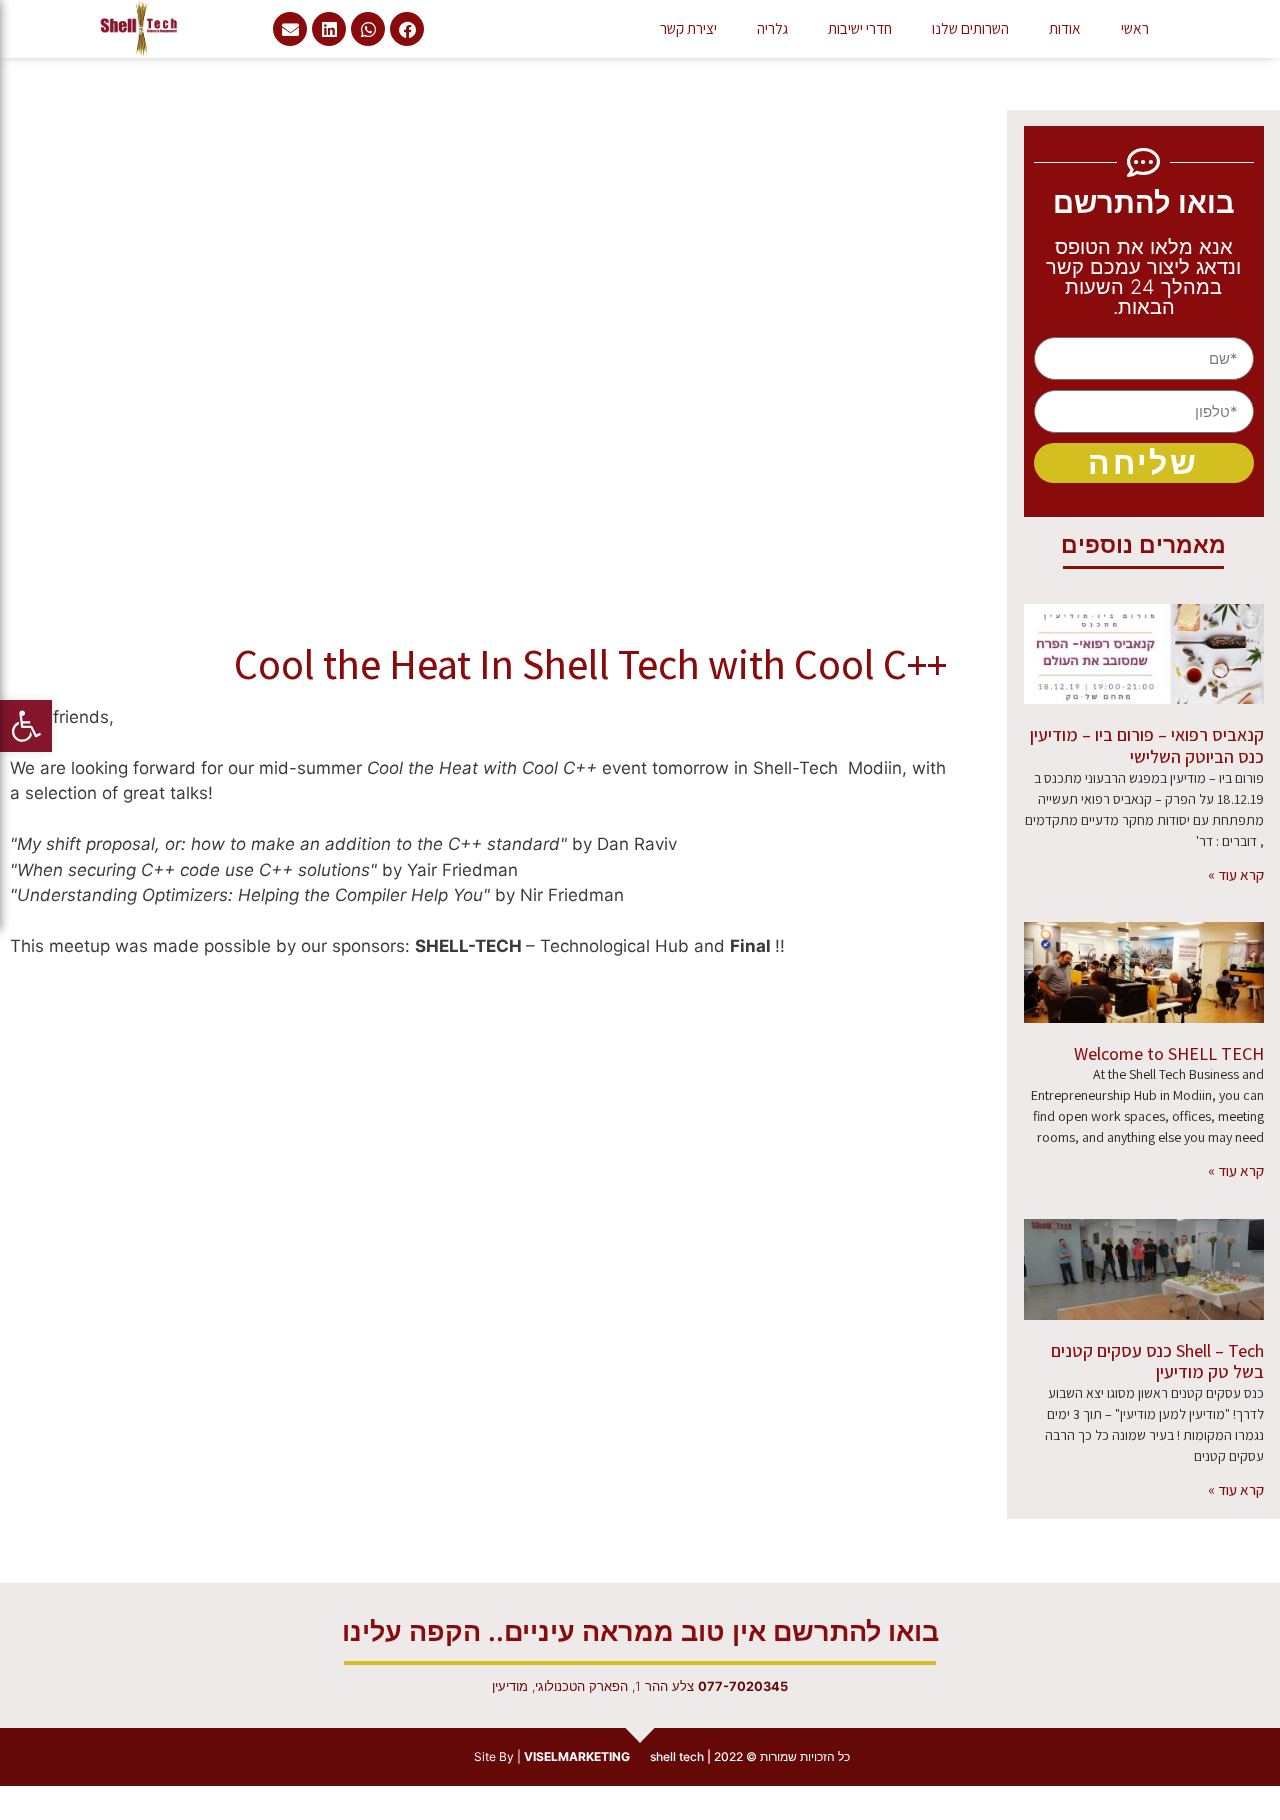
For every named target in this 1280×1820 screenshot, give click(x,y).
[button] (26, 726)
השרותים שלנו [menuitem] (970, 28)
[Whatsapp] (368, 29)
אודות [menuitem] (1065, 28)
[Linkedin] (329, 29)
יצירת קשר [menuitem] (688, 28)
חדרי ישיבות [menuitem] (860, 28)
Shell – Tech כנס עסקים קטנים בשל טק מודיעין (1157, 1361)
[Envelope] (290, 29)
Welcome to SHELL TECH (1169, 1053)
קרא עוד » (1236, 874)
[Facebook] (407, 29)
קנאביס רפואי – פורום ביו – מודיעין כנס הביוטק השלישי (1147, 745)
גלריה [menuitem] (772, 28)
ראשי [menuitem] (1135, 28)
